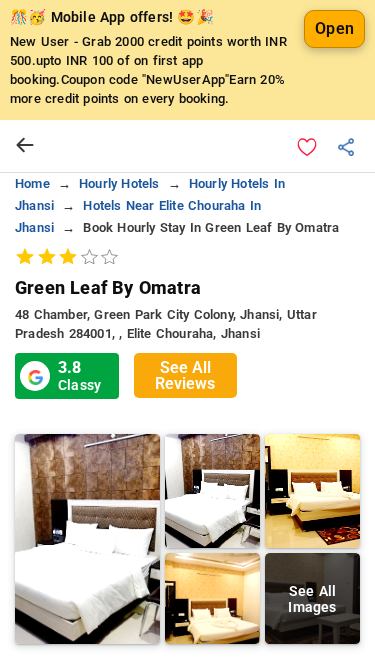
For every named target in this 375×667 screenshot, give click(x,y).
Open (334, 28)
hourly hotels (119, 183)
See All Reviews (185, 375)
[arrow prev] (25, 146)
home (32, 183)
